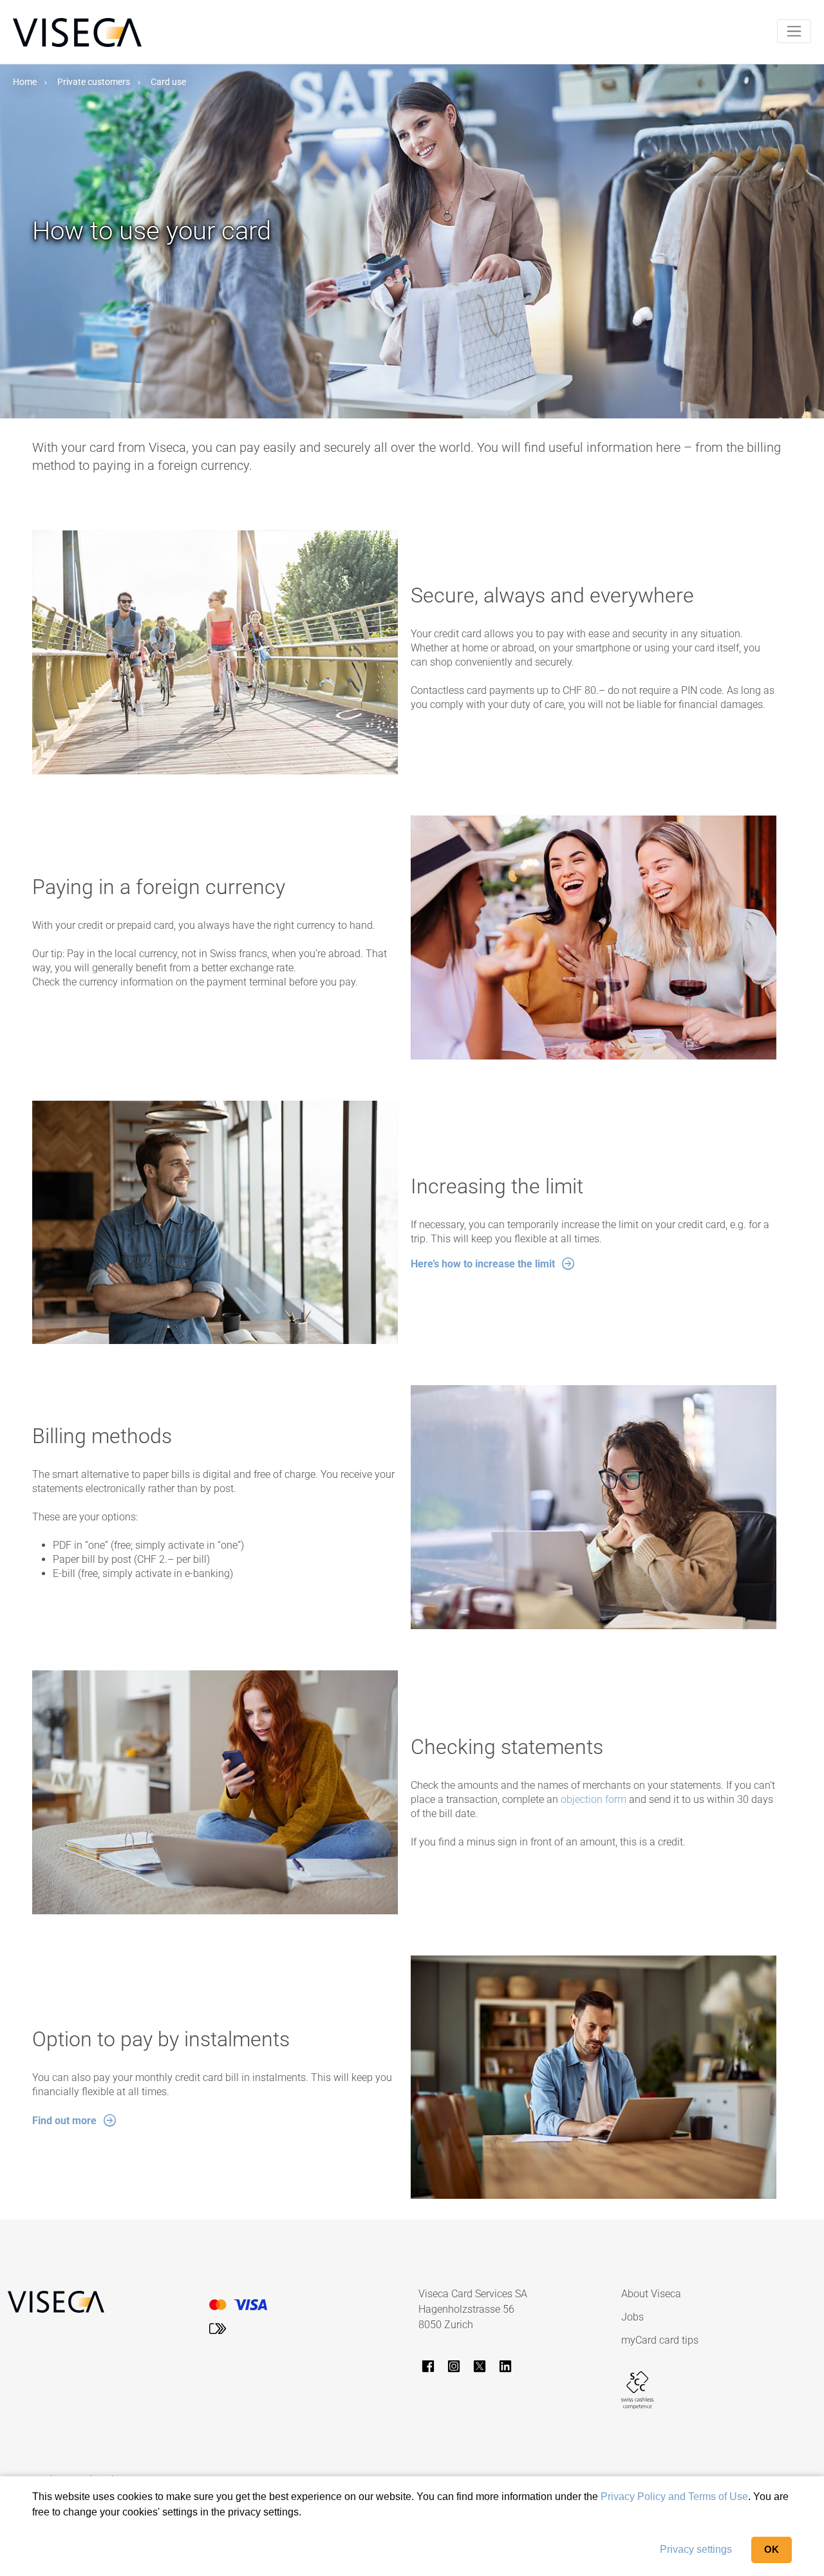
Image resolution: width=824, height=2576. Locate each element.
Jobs (632, 2317)
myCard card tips (660, 2340)
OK (772, 2549)
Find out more (64, 2121)
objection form (594, 1799)
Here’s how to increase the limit (483, 1264)
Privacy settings (696, 2549)
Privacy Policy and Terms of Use (674, 2497)
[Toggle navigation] (794, 31)
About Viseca (651, 2294)
